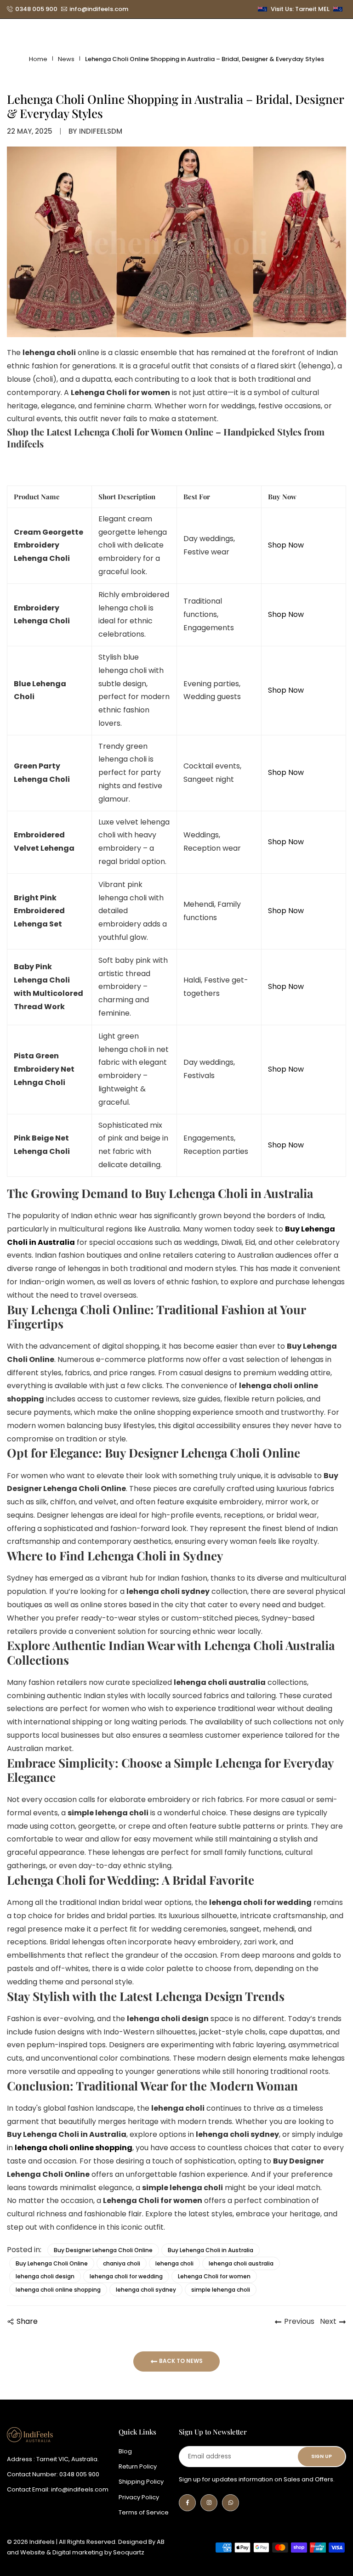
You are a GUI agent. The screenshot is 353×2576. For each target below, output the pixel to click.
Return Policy (138, 2466)
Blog (125, 2451)
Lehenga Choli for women (214, 2276)
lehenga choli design (45, 2276)
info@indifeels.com (99, 9)
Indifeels (25, 443)
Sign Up (322, 2456)
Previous (299, 2321)
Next (328, 2321)
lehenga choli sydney (146, 2290)
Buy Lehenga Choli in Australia (211, 2250)
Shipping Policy (141, 2482)
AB (161, 2542)
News (66, 59)
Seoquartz (129, 2552)
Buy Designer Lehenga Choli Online (103, 2250)
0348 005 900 (36, 9)
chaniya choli (122, 2263)
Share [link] (27, 2321)
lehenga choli (174, 2263)
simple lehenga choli (221, 2290)
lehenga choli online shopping (58, 2290)
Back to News (180, 2361)
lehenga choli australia (241, 2263)
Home (38, 59)
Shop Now (286, 545)
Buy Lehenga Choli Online (52, 2263)
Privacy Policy (139, 2497)
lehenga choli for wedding (126, 2276)
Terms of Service (144, 2512)
